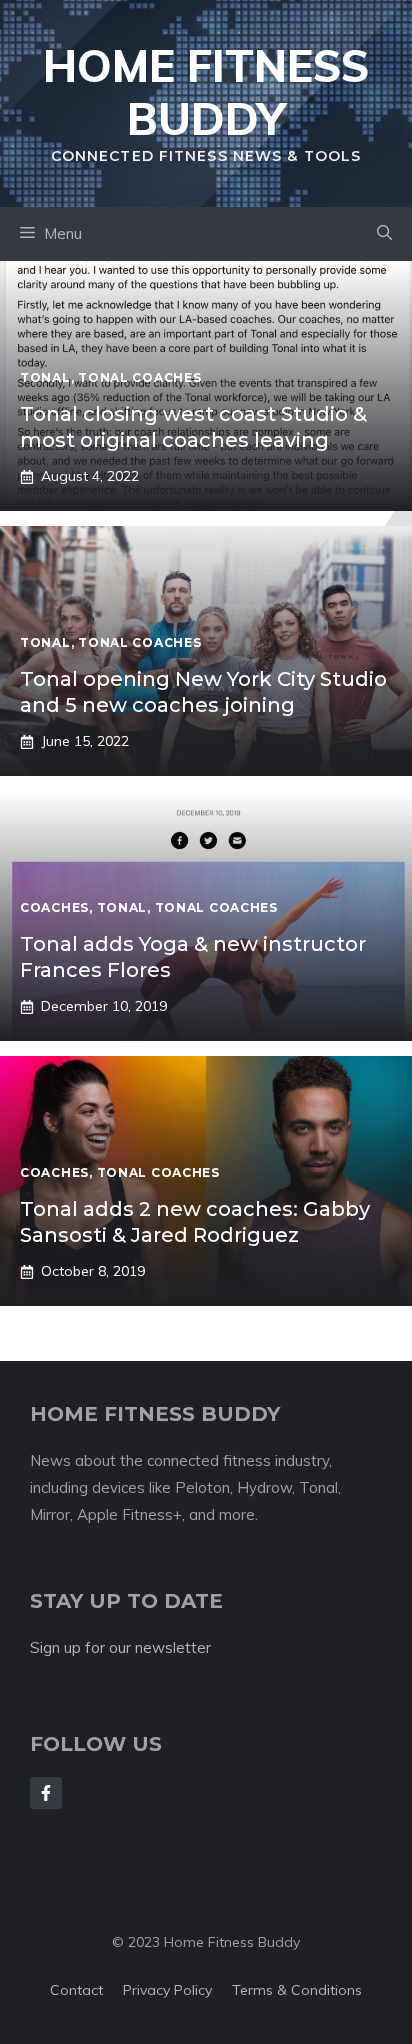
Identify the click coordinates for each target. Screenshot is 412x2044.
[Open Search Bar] (384, 234)
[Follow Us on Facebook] (46, 1793)
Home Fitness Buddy (206, 92)
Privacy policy (167, 1990)
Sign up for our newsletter (120, 1647)
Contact (76, 1990)
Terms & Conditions (297, 1990)
